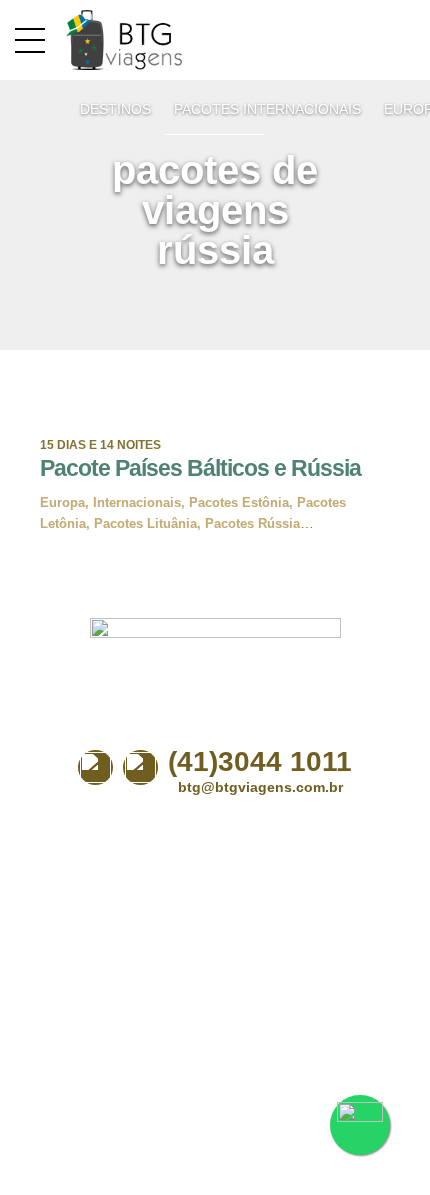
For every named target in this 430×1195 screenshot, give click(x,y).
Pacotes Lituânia (145, 523)
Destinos (115, 109)
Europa (62, 502)
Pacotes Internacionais (267, 109)
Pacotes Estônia (239, 502)
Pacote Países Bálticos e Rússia (200, 468)
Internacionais (137, 502)
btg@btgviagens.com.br (260, 787)
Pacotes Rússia (252, 523)
